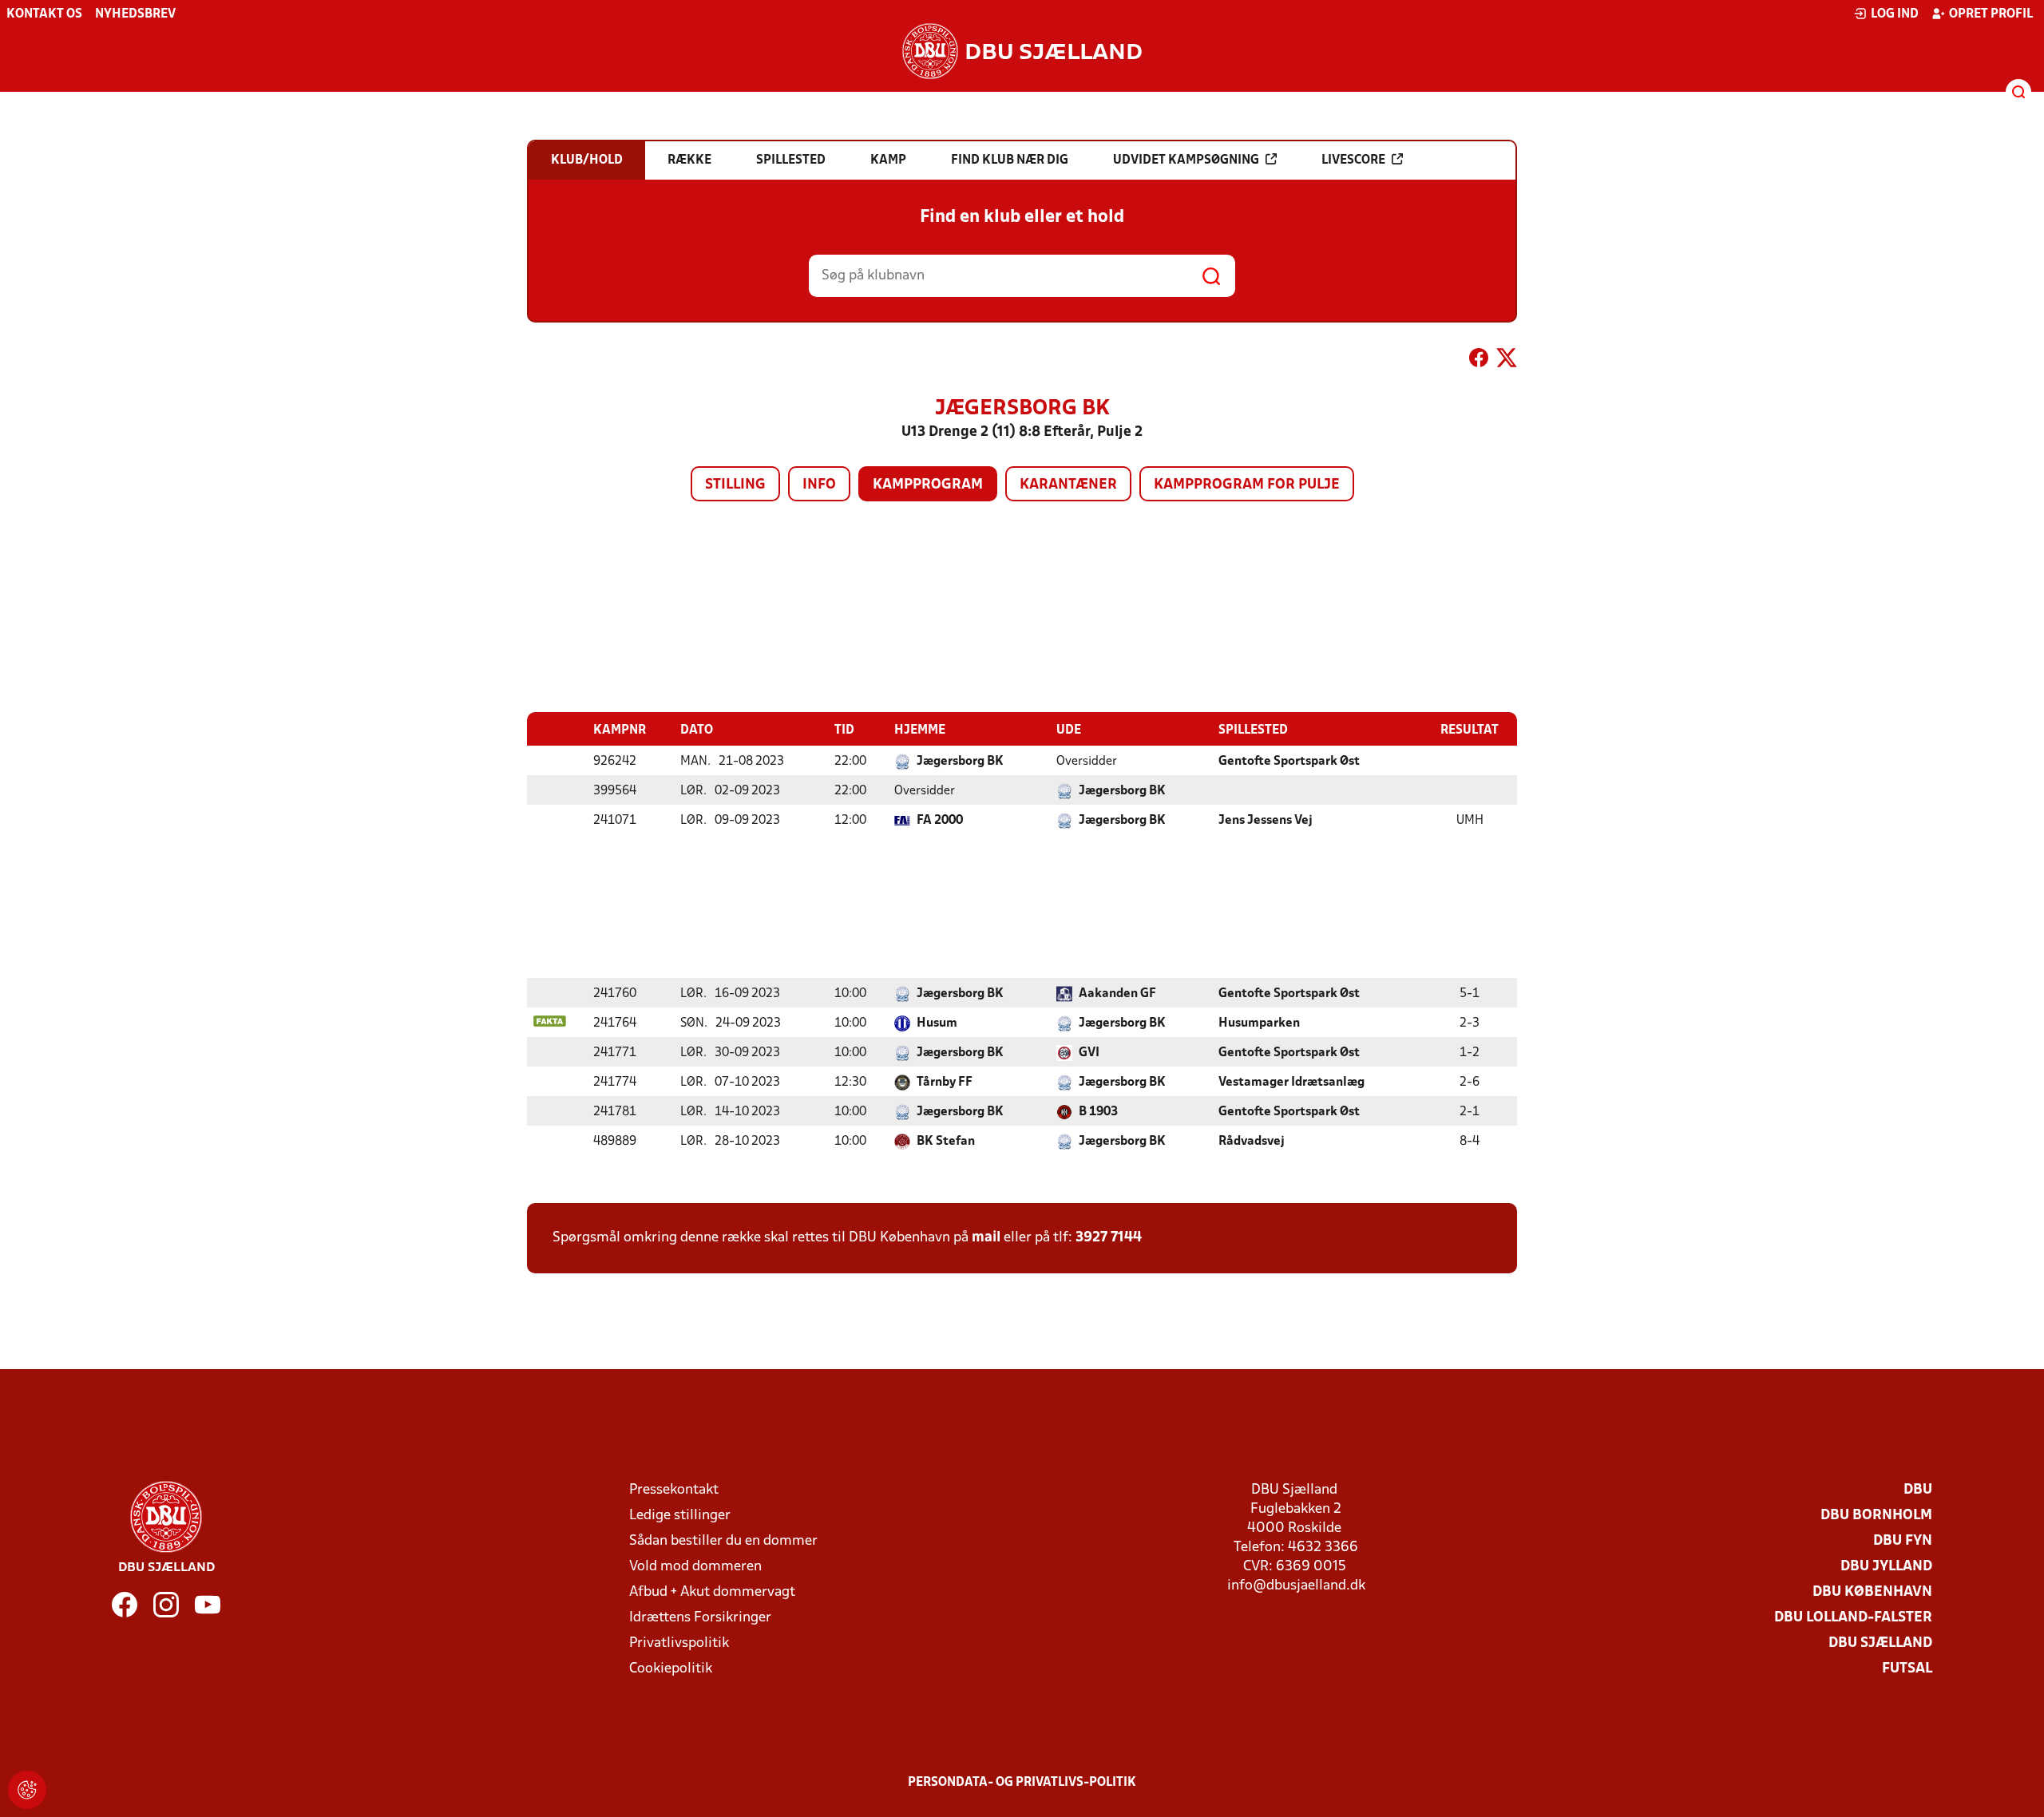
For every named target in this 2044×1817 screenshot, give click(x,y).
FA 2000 (940, 821)
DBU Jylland (1886, 1567)
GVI (1089, 1053)
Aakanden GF (1117, 994)
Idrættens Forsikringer (700, 1618)
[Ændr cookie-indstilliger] (27, 1790)
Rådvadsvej (1252, 1142)
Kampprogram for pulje (1247, 485)
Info (819, 485)
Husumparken (1259, 1023)
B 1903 (1098, 1112)
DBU (1918, 1490)
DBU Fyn (1903, 1541)
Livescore (1353, 160)
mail (986, 1238)
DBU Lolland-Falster (1853, 1618)
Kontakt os (44, 14)
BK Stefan (946, 1142)
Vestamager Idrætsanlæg (1291, 1083)
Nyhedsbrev (135, 14)
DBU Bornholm (1876, 1516)
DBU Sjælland (1880, 1643)
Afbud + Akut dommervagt (712, 1592)
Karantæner (1068, 485)
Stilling (735, 485)
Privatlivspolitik (679, 1643)
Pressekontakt (674, 1490)
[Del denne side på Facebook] (1479, 361)
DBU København (1872, 1592)
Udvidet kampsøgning (1186, 160)
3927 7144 (1109, 1238)
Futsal (1907, 1669)
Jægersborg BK (960, 762)
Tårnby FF (945, 1083)
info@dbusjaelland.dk (1296, 1586)
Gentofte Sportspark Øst (1289, 762)
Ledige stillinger (680, 1516)
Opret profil (1991, 14)
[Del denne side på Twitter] (1507, 361)
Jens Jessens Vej (1266, 821)
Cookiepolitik (671, 1669)
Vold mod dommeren (695, 1567)
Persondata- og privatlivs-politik (1022, 1783)
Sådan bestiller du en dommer (723, 1541)
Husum (937, 1023)
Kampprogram (928, 485)
